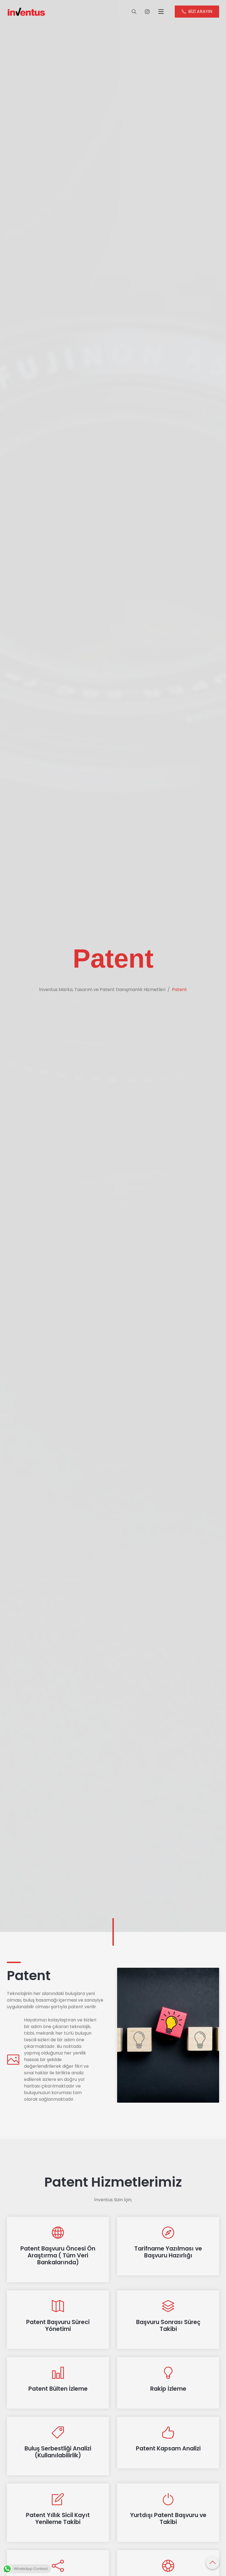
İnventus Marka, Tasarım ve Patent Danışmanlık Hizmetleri (102, 990)
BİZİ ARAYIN (200, 11)
